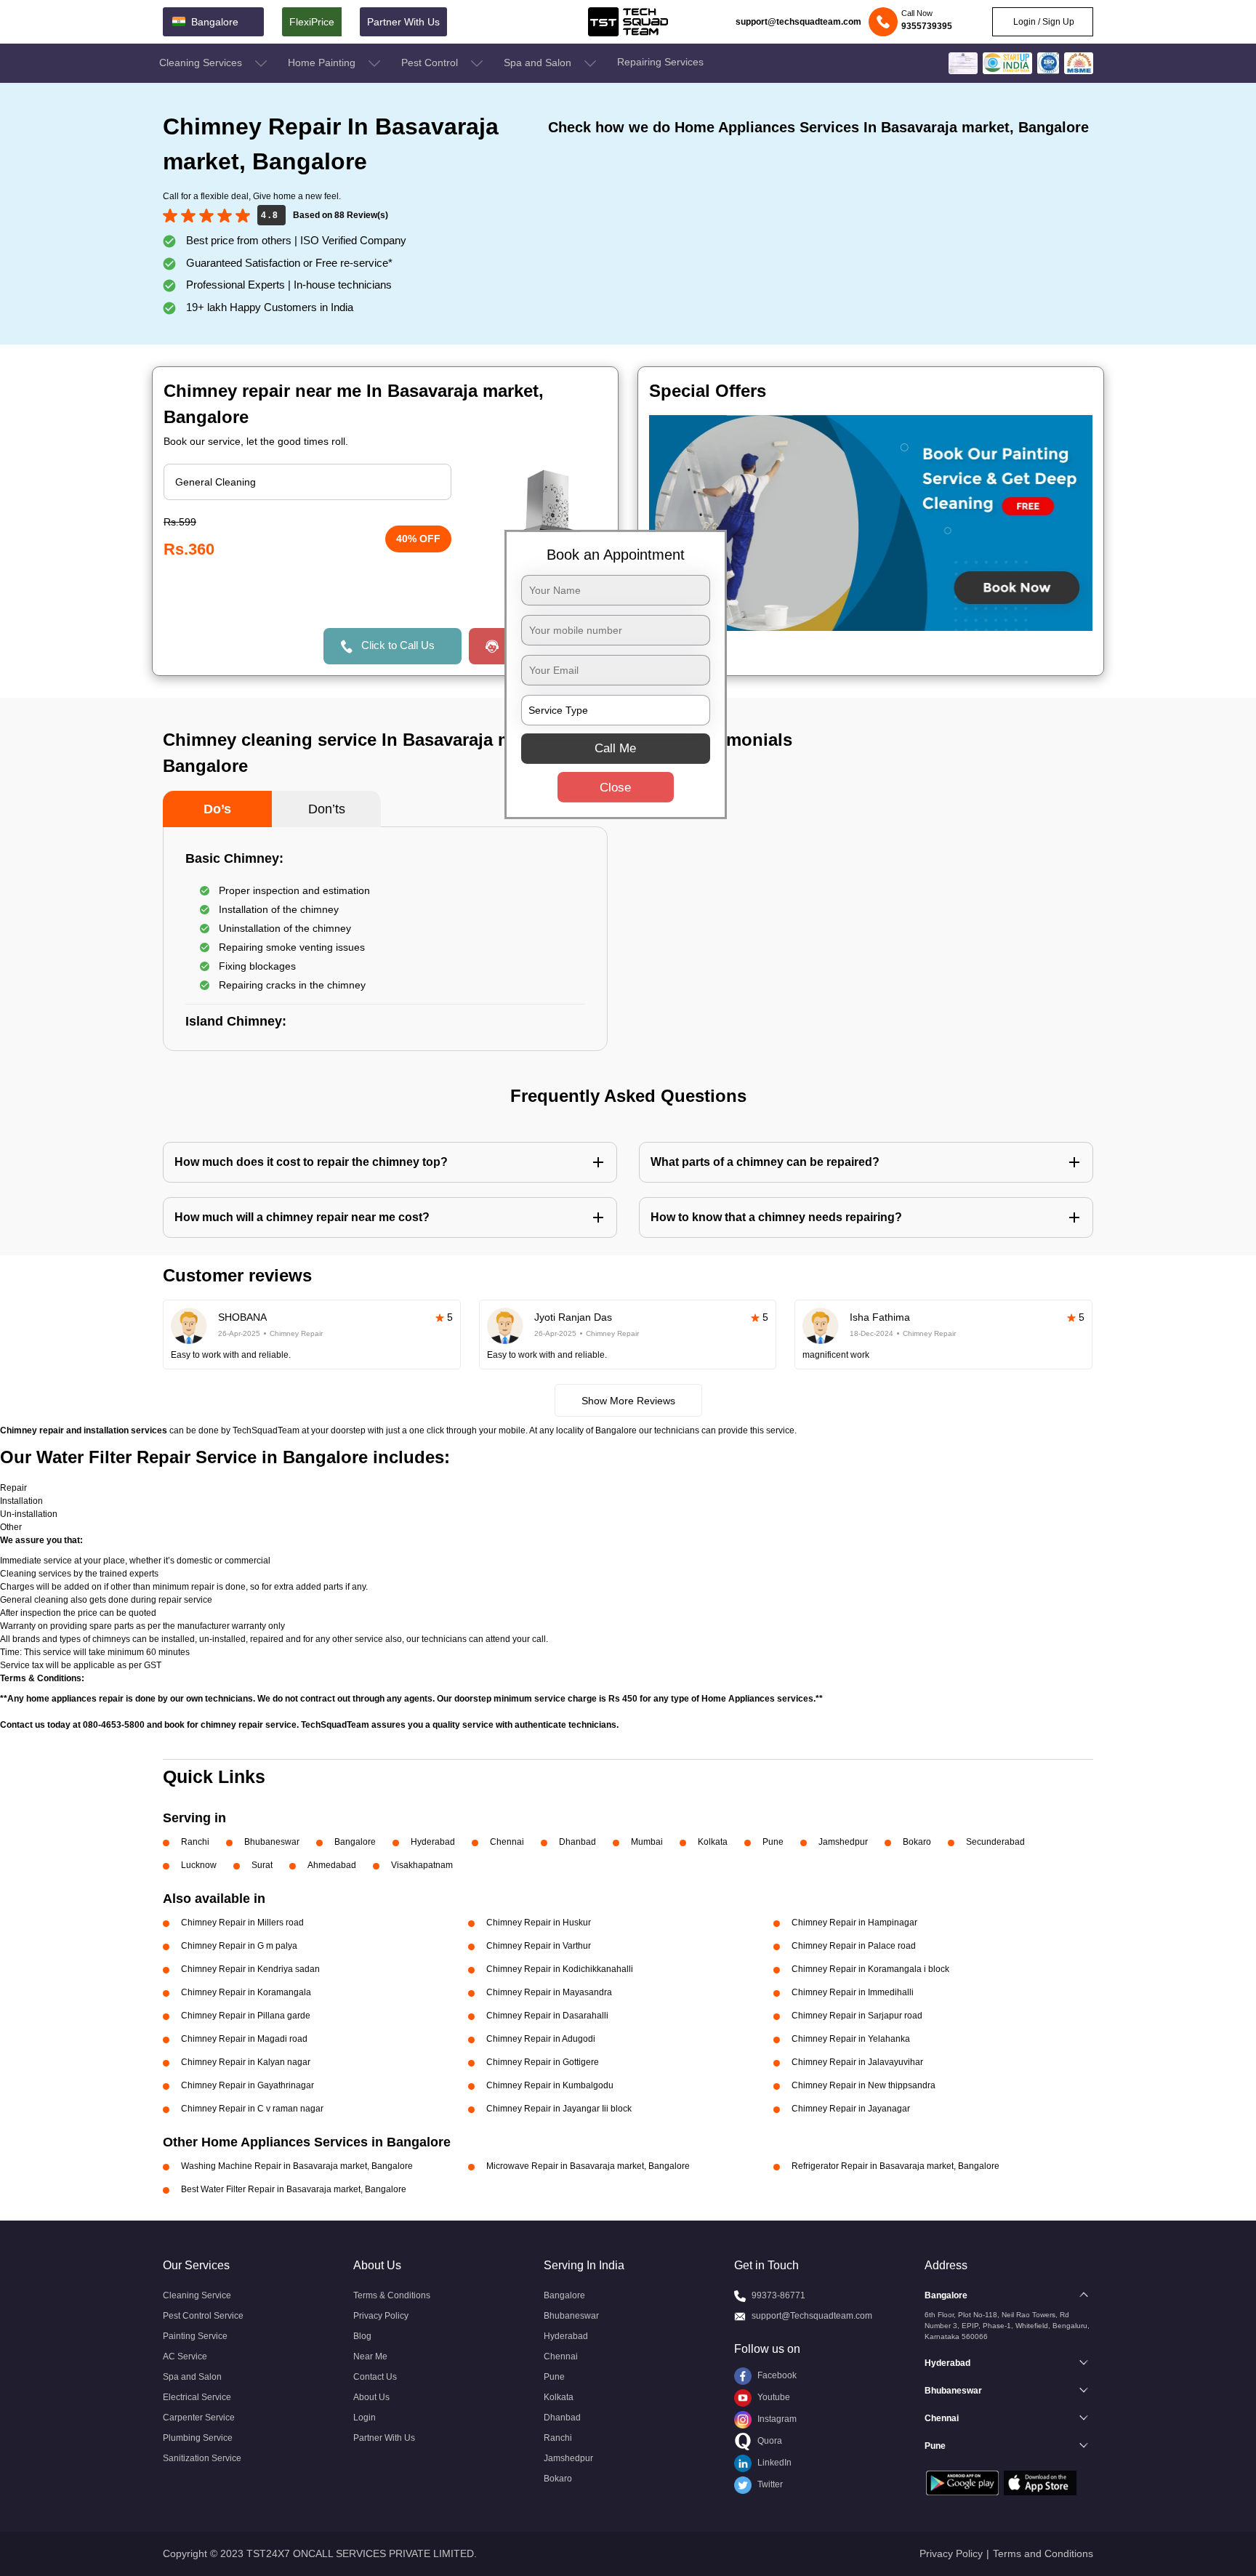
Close (615, 788)
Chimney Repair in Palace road (854, 1946)
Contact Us (375, 2377)
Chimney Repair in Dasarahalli (547, 2016)
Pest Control (431, 63)
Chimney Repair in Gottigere (543, 2062)
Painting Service (195, 2336)
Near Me (370, 2356)
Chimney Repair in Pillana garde (246, 2016)
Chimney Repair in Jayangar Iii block (559, 2109)
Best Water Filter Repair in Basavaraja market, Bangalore (294, 2189)
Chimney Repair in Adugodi (541, 2039)
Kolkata (713, 1842)
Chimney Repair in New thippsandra (863, 2085)
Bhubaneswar (272, 1842)
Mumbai (647, 1842)
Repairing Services (660, 62)
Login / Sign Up (1043, 22)
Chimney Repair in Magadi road (244, 2039)
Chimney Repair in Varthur (539, 1946)
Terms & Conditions (392, 2295)
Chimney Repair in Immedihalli (853, 1992)
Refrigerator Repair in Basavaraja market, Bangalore (895, 2166)
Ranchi (195, 1842)
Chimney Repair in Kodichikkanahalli (560, 1969)
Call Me (615, 748)
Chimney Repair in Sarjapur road (857, 2016)
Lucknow (199, 1865)
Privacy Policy (381, 2316)
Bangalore (355, 1842)
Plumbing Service (198, 2438)
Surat (262, 1865)
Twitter (769, 2484)
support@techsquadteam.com (798, 22)
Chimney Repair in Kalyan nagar (246, 2062)
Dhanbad (577, 1842)
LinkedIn (773, 2463)
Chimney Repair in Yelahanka (851, 2039)
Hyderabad (433, 1842)
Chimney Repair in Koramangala (246, 1992)
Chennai (507, 1842)
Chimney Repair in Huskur (539, 1923)
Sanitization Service (202, 2458)
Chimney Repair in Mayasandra (549, 1992)
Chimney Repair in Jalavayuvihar (857, 2062)
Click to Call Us (398, 645)
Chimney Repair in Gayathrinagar (247, 2085)
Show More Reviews (628, 1401)
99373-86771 (778, 2295)
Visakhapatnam (422, 1865)
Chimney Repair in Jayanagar (851, 2109)
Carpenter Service (199, 2418)
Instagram (776, 2419)
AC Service (185, 2356)
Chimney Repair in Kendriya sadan (250, 1969)
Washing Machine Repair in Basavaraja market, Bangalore (297, 2166)
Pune (773, 1842)
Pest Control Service (203, 2316)
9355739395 (927, 26)
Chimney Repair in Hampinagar (854, 1923)
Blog (362, 2336)
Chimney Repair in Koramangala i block (870, 1969)
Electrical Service (197, 2397)
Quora (769, 2441)
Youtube (773, 2397)
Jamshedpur (843, 1842)
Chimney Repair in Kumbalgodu (550, 2085)
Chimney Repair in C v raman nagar (252, 2109)
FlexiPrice (312, 22)
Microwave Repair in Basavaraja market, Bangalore (588, 2166)
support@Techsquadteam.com (812, 2316)
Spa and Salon (539, 63)
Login (365, 2418)
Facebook (776, 2375)
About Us (371, 2397)
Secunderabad (995, 1842)
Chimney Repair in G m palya (239, 1946)
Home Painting (323, 63)
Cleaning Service (197, 2295)
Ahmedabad (332, 1865)
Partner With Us (403, 22)
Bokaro (917, 1842)
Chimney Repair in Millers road (242, 1923)
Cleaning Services (202, 63)
